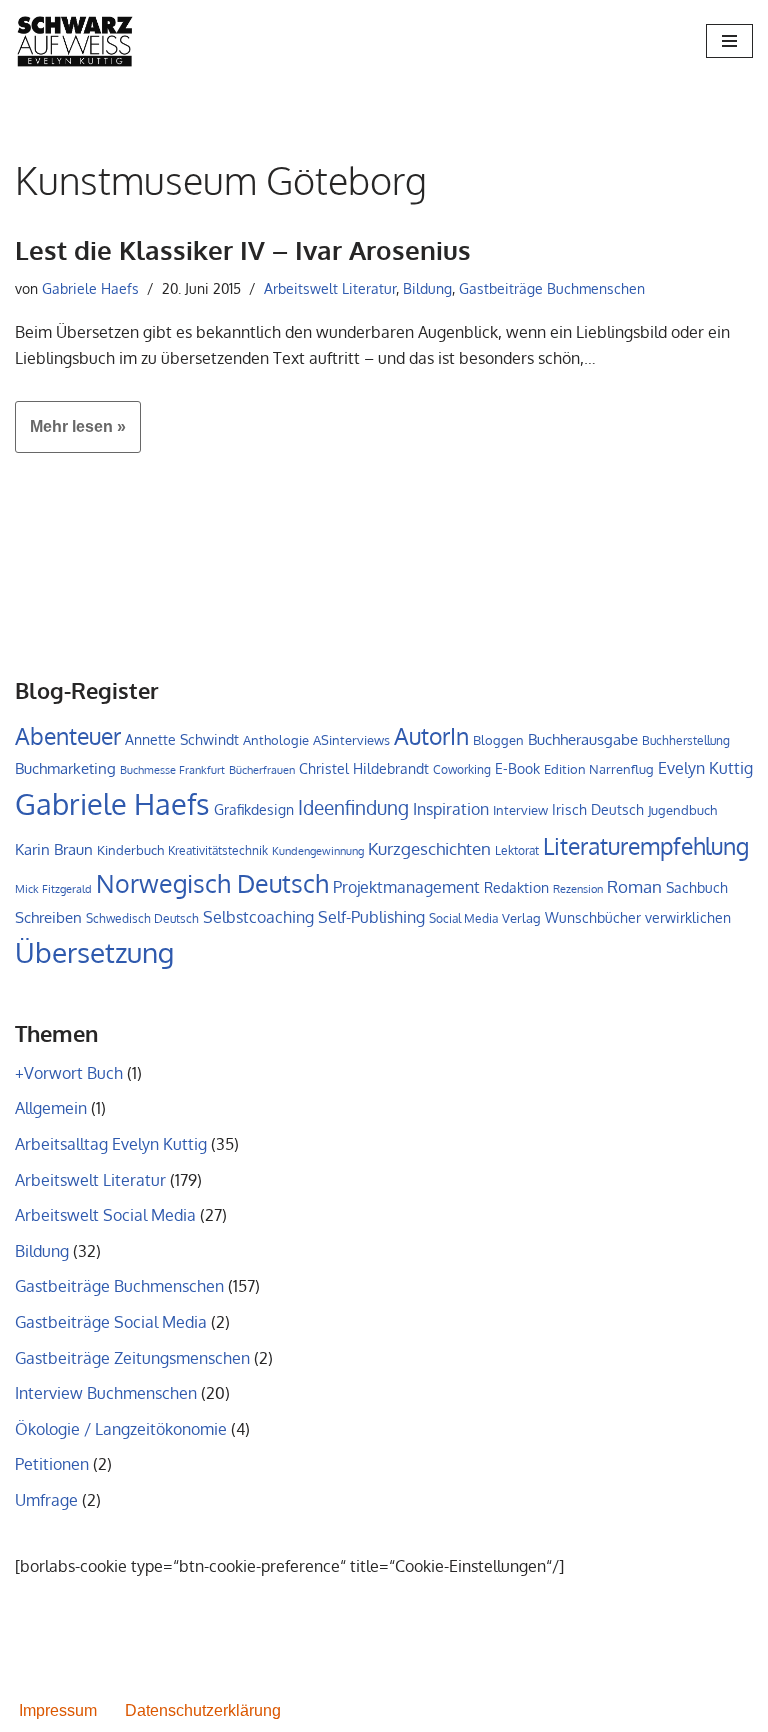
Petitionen (52, 1464)
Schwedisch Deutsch (142, 918)
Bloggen (498, 740)
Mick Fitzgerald (53, 889)
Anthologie (276, 740)
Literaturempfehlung (646, 846)
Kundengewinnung (318, 851)
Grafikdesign (254, 809)
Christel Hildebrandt (364, 768)
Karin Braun (54, 849)
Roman (634, 886)
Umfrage (46, 1500)
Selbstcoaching (258, 917)
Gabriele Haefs (90, 288)
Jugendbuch (682, 810)
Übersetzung (94, 952)
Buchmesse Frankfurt (172, 770)
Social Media (463, 918)
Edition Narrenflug (599, 769)
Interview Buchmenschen (106, 1393)
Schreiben (48, 917)
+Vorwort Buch (69, 1073)
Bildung (427, 288)
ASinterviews (351, 740)
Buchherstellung (686, 740)
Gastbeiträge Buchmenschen (552, 288)
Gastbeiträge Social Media (111, 1322)
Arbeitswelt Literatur (330, 288)
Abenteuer (68, 736)
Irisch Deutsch (598, 809)
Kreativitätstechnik (218, 850)
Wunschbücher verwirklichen (638, 917)
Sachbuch (697, 887)
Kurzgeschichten (429, 848)
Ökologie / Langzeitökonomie (121, 1429)
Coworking (462, 769)
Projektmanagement (406, 887)
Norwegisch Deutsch (212, 883)
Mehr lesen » (70, 435)
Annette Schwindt (182, 739)
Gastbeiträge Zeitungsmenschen (132, 1358)
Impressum (58, 1710)
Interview (520, 810)
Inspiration (451, 809)
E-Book (517, 768)
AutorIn (431, 736)
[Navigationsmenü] (729, 41)
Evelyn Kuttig (705, 768)
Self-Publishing (371, 916)
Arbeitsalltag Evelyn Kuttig (111, 1144)
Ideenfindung (353, 807)
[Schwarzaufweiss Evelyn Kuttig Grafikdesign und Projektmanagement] (75, 41)
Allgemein (51, 1108)
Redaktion (516, 887)
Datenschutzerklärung (203, 1710)
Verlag (521, 918)
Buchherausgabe (583, 739)
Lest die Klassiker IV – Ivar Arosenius (243, 249)
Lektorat (517, 850)
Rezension (578, 889)
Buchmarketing (65, 768)
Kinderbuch (130, 850)
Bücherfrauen (262, 770)
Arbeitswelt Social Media (105, 1215)
